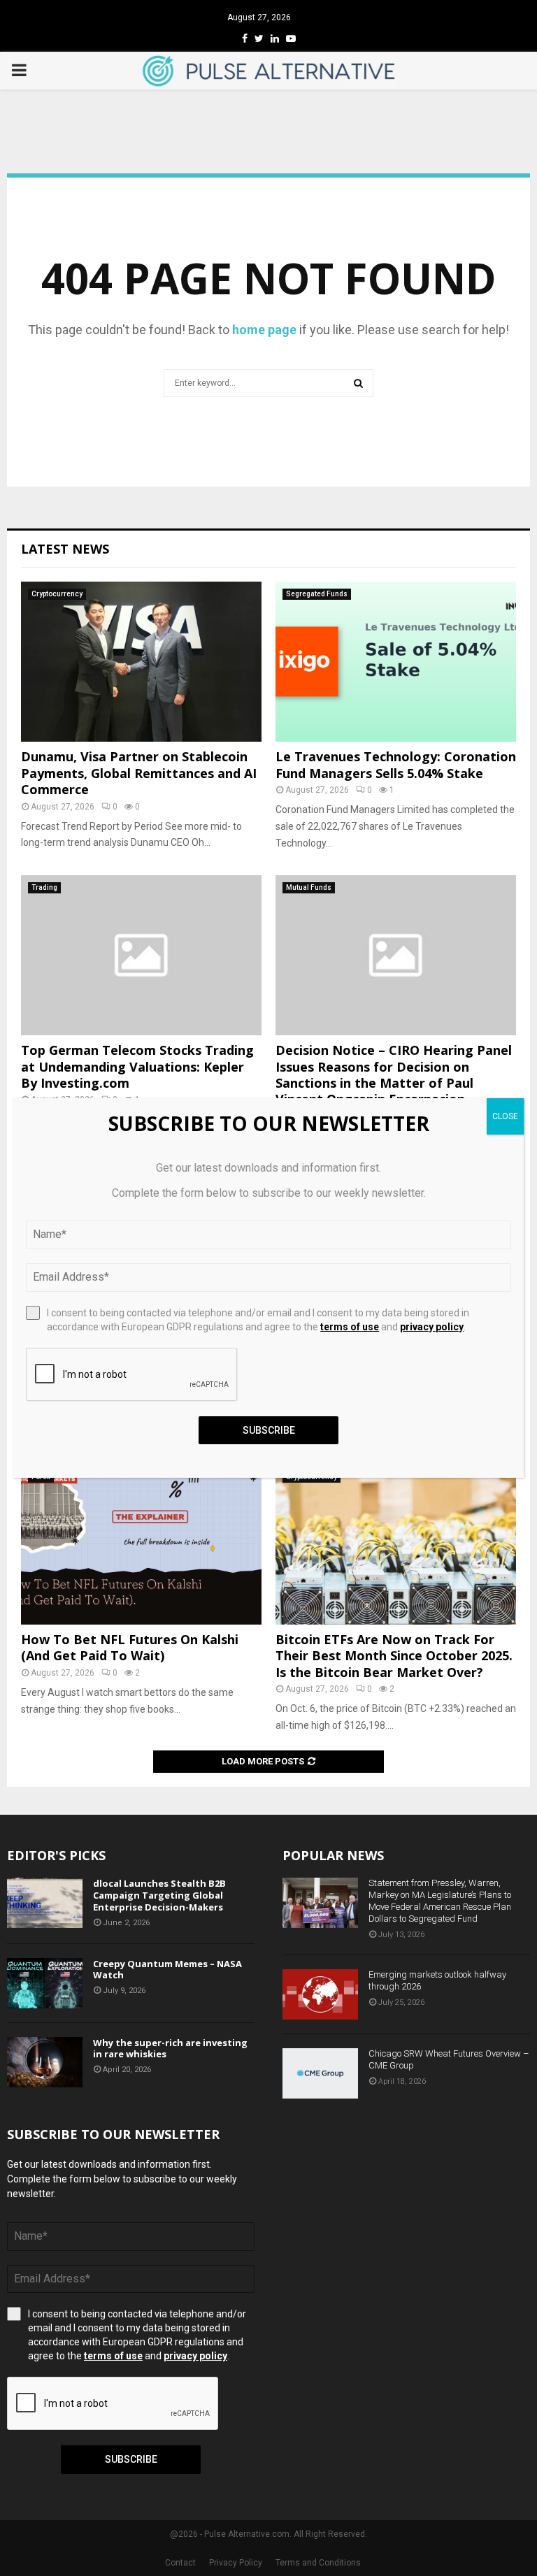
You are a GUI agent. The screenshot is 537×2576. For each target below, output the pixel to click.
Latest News (65, 549)
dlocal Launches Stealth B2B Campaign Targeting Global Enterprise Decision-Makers (159, 1895)
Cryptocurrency (57, 594)
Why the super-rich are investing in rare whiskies (170, 2049)
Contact (180, 2563)
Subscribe (131, 2459)
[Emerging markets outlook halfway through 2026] (320, 1994)
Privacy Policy (236, 2563)
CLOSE (505, 1116)
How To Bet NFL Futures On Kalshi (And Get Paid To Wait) (130, 1647)
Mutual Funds (309, 887)
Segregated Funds (317, 594)
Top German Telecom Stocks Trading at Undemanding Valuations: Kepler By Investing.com (137, 1066)
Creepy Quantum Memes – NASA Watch (167, 1970)
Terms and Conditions (318, 2563)
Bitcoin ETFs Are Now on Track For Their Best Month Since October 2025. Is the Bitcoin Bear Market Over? (394, 1656)
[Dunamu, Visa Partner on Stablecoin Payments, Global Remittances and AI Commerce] (141, 662)
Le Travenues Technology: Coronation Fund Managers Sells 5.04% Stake (396, 764)
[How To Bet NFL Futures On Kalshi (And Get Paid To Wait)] (141, 1545)
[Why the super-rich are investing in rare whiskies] (45, 2062)
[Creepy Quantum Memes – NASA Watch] (45, 1983)
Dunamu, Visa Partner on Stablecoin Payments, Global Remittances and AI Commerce (139, 773)
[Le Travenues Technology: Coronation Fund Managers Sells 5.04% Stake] (396, 662)
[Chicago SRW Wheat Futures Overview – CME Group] (320, 2073)
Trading (44, 887)
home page (264, 330)
